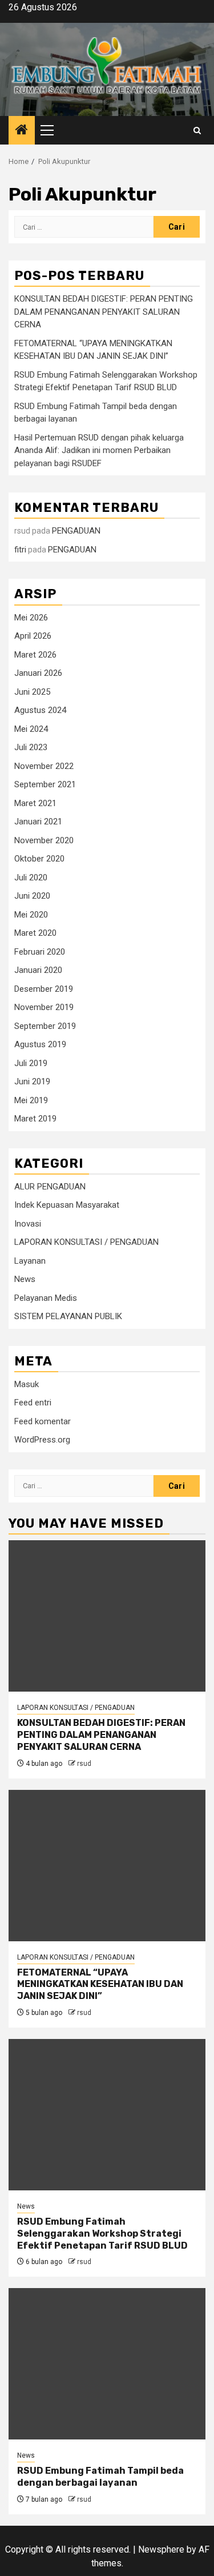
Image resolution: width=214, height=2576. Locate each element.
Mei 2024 (31, 729)
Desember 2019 (44, 989)
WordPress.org (42, 1440)
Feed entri (33, 1403)
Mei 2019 (31, 1100)
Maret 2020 (35, 933)
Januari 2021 (38, 822)
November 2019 (44, 1007)
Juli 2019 (31, 1063)
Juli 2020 (31, 878)
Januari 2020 (38, 970)
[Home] (22, 131)
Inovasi (28, 1224)
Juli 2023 (31, 747)
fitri (20, 550)
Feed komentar (43, 1421)
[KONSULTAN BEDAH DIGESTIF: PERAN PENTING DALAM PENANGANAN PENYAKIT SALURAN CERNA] (107, 1616)
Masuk (27, 1384)
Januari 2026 (38, 673)
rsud (84, 1764)
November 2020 (44, 840)
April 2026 (33, 636)
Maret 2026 (35, 655)
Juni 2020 (32, 896)
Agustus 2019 (40, 1044)
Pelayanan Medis (46, 1298)
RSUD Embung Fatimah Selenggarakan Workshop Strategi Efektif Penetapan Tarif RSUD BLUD (102, 2234)
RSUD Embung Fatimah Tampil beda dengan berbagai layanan (100, 2477)
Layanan (30, 1261)
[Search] (197, 131)
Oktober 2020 (39, 859)
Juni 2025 (32, 692)
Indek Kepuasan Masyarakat (67, 1205)
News (25, 1279)
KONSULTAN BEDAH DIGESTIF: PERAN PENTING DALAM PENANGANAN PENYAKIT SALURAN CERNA (104, 312)
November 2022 (44, 766)
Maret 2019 (35, 1119)
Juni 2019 (32, 1081)
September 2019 (45, 1026)
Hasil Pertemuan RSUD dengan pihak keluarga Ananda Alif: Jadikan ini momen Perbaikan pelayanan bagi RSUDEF (99, 450)
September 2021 (45, 784)
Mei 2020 (31, 915)
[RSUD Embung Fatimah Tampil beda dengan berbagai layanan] (107, 2364)
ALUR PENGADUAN (50, 1187)
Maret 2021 (35, 803)
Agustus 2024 (40, 710)
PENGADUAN (76, 531)
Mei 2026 (31, 618)
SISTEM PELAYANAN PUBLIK (68, 1316)
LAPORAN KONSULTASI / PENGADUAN (86, 1242)
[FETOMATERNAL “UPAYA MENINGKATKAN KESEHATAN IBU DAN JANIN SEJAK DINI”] (107, 1866)
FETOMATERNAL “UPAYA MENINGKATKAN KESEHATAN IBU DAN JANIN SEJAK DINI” (100, 1984)
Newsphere (161, 2549)
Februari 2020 (40, 952)
